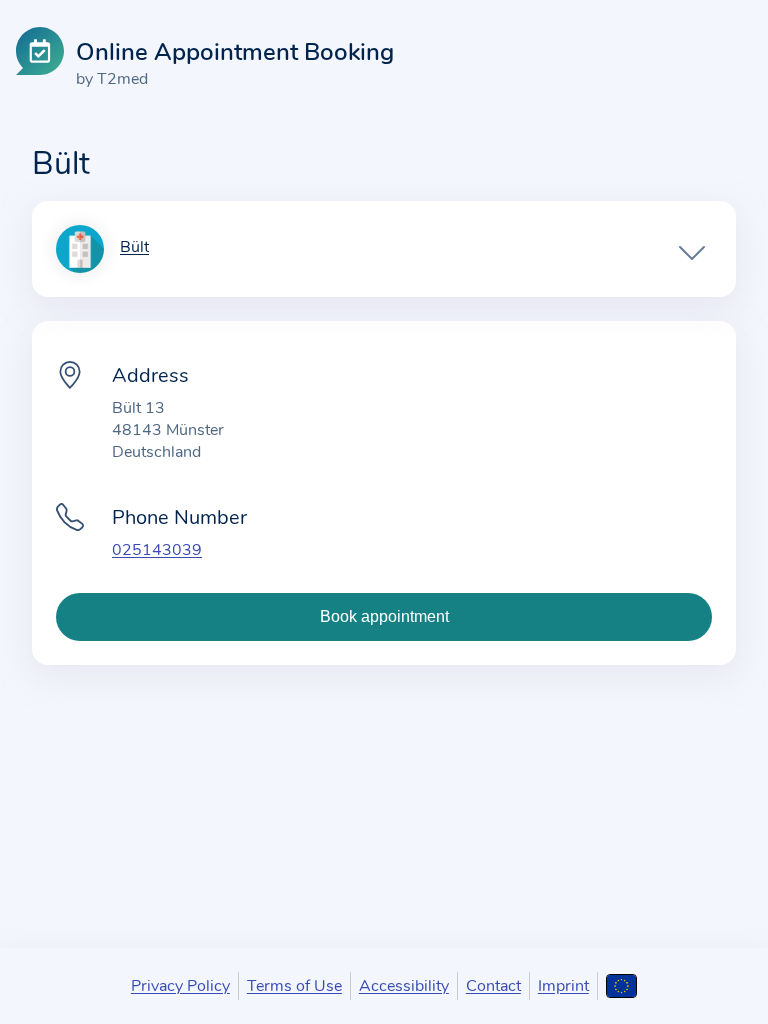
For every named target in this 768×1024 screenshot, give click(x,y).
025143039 (157, 550)
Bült (134, 248)
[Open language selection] (621, 986)
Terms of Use (294, 986)
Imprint (563, 986)
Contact (493, 986)
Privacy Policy (180, 986)
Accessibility (404, 986)
